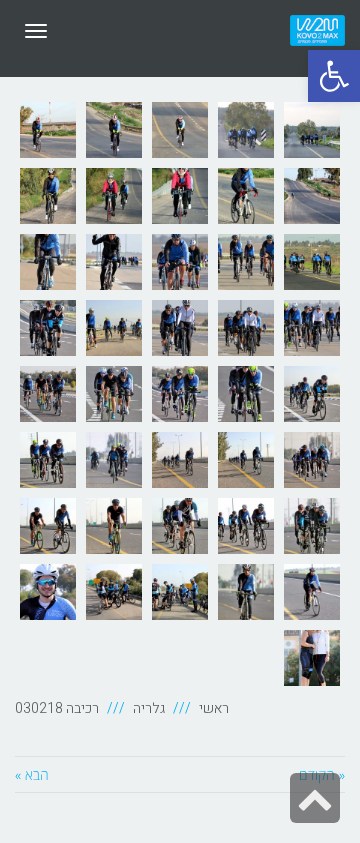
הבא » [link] (32, 774)
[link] (334, 76)
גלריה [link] (149, 708)
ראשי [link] (214, 708)
